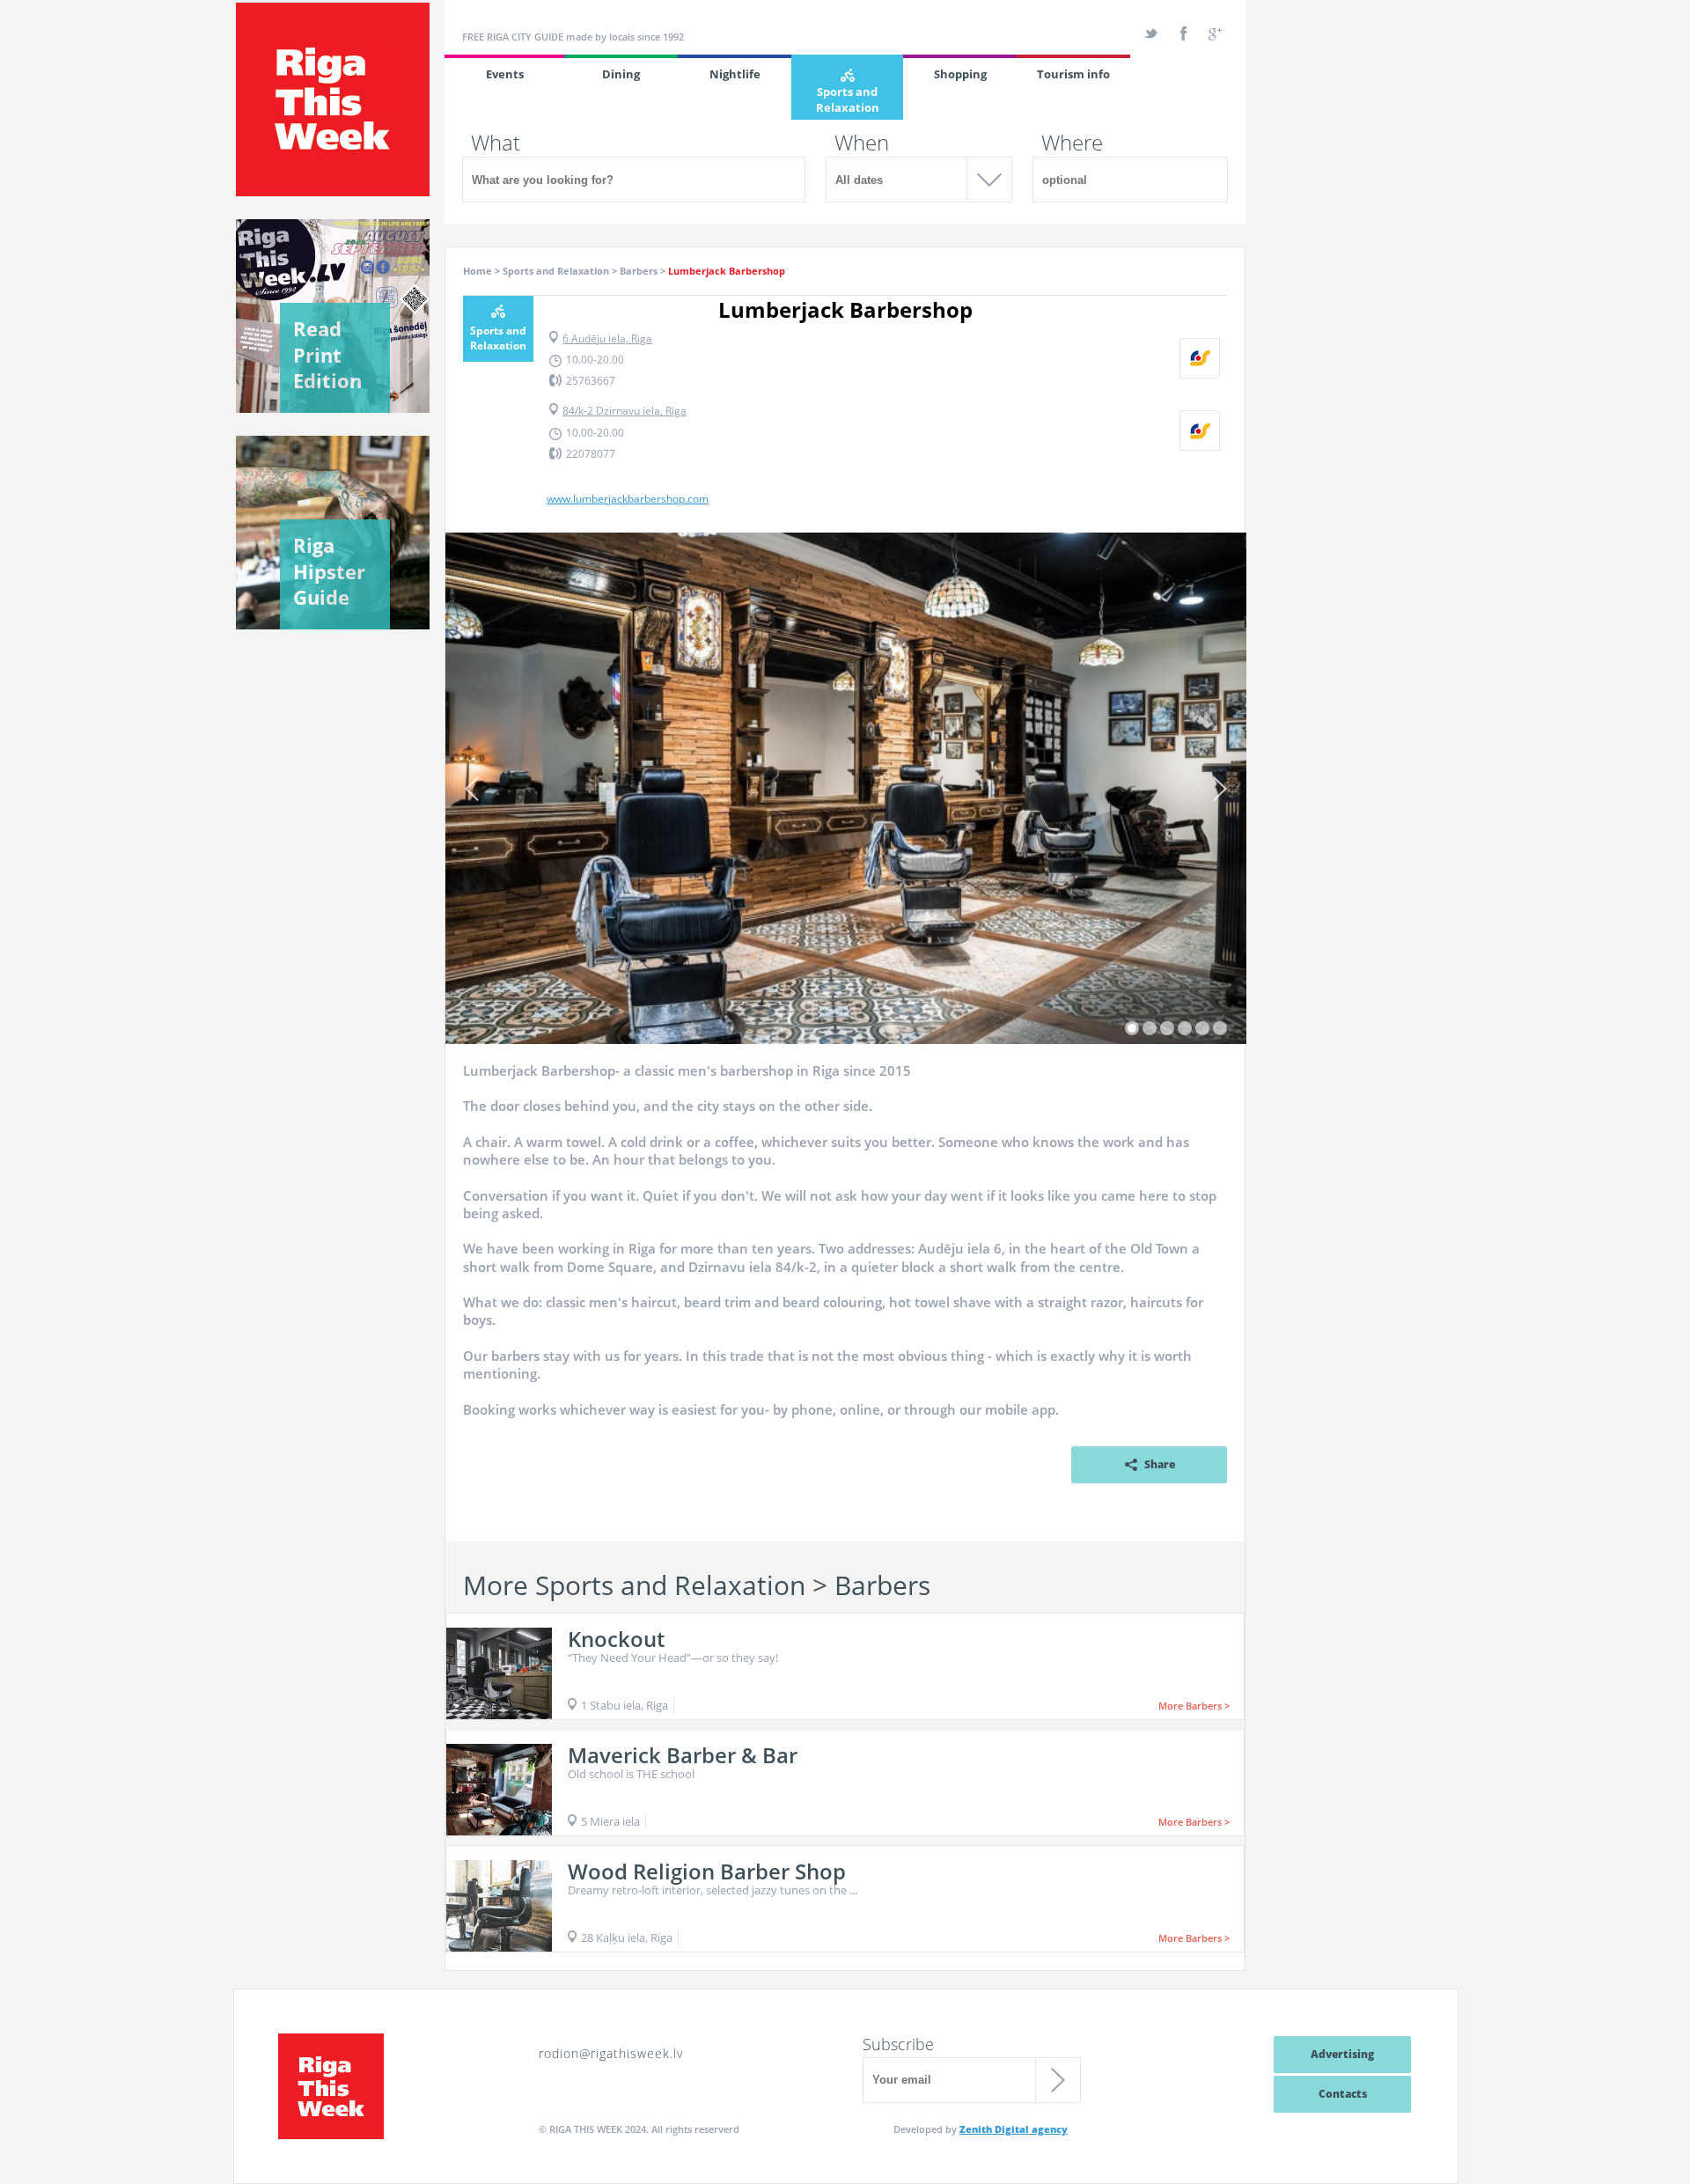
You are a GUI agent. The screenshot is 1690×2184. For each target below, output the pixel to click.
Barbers (639, 271)
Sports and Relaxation (848, 99)
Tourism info (1073, 74)
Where (1072, 143)
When (862, 143)
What (496, 143)
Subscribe (898, 2044)
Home (478, 271)
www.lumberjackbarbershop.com (628, 499)
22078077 (591, 454)
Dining (621, 74)
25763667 (591, 381)
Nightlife (735, 74)
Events (505, 74)
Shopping (960, 74)
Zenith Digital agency (1014, 2129)
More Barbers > (1194, 1706)
